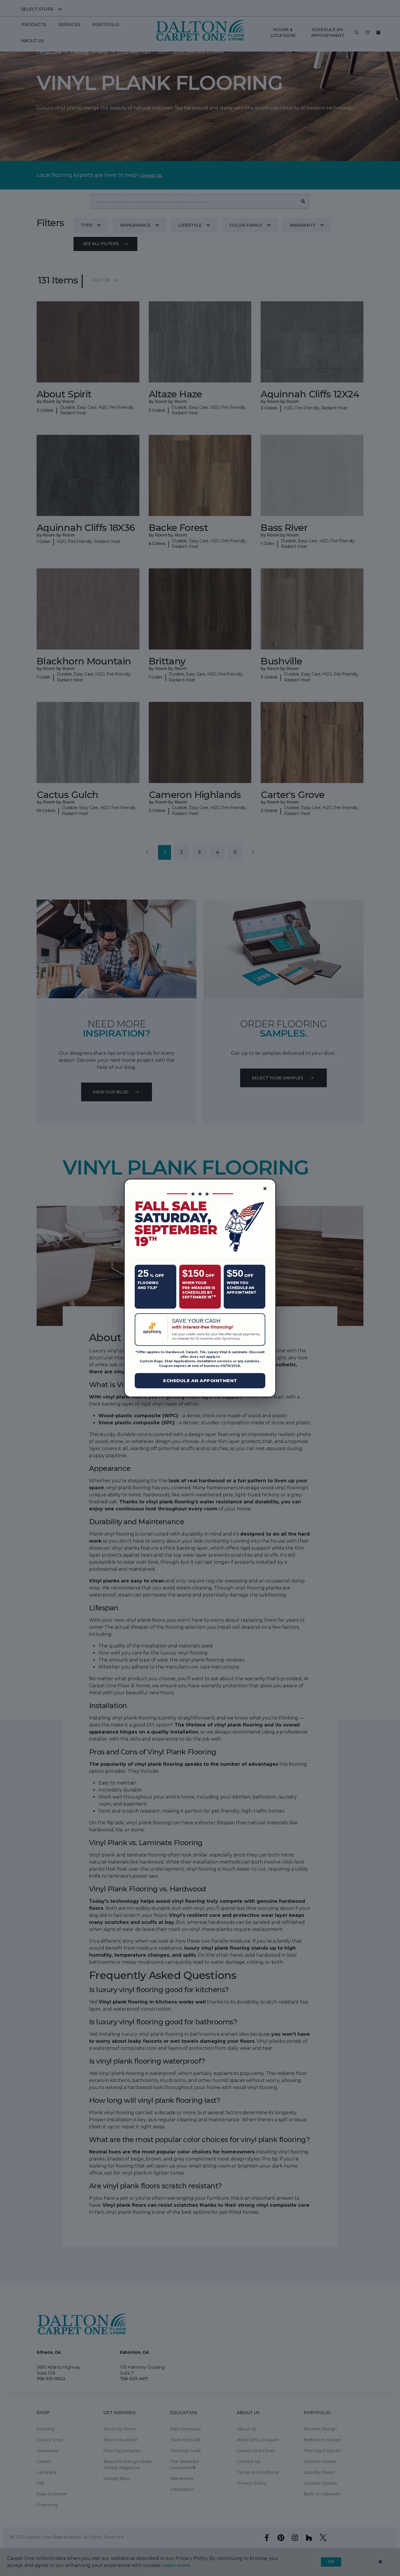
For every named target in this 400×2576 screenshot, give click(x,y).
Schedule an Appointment (200, 1381)
